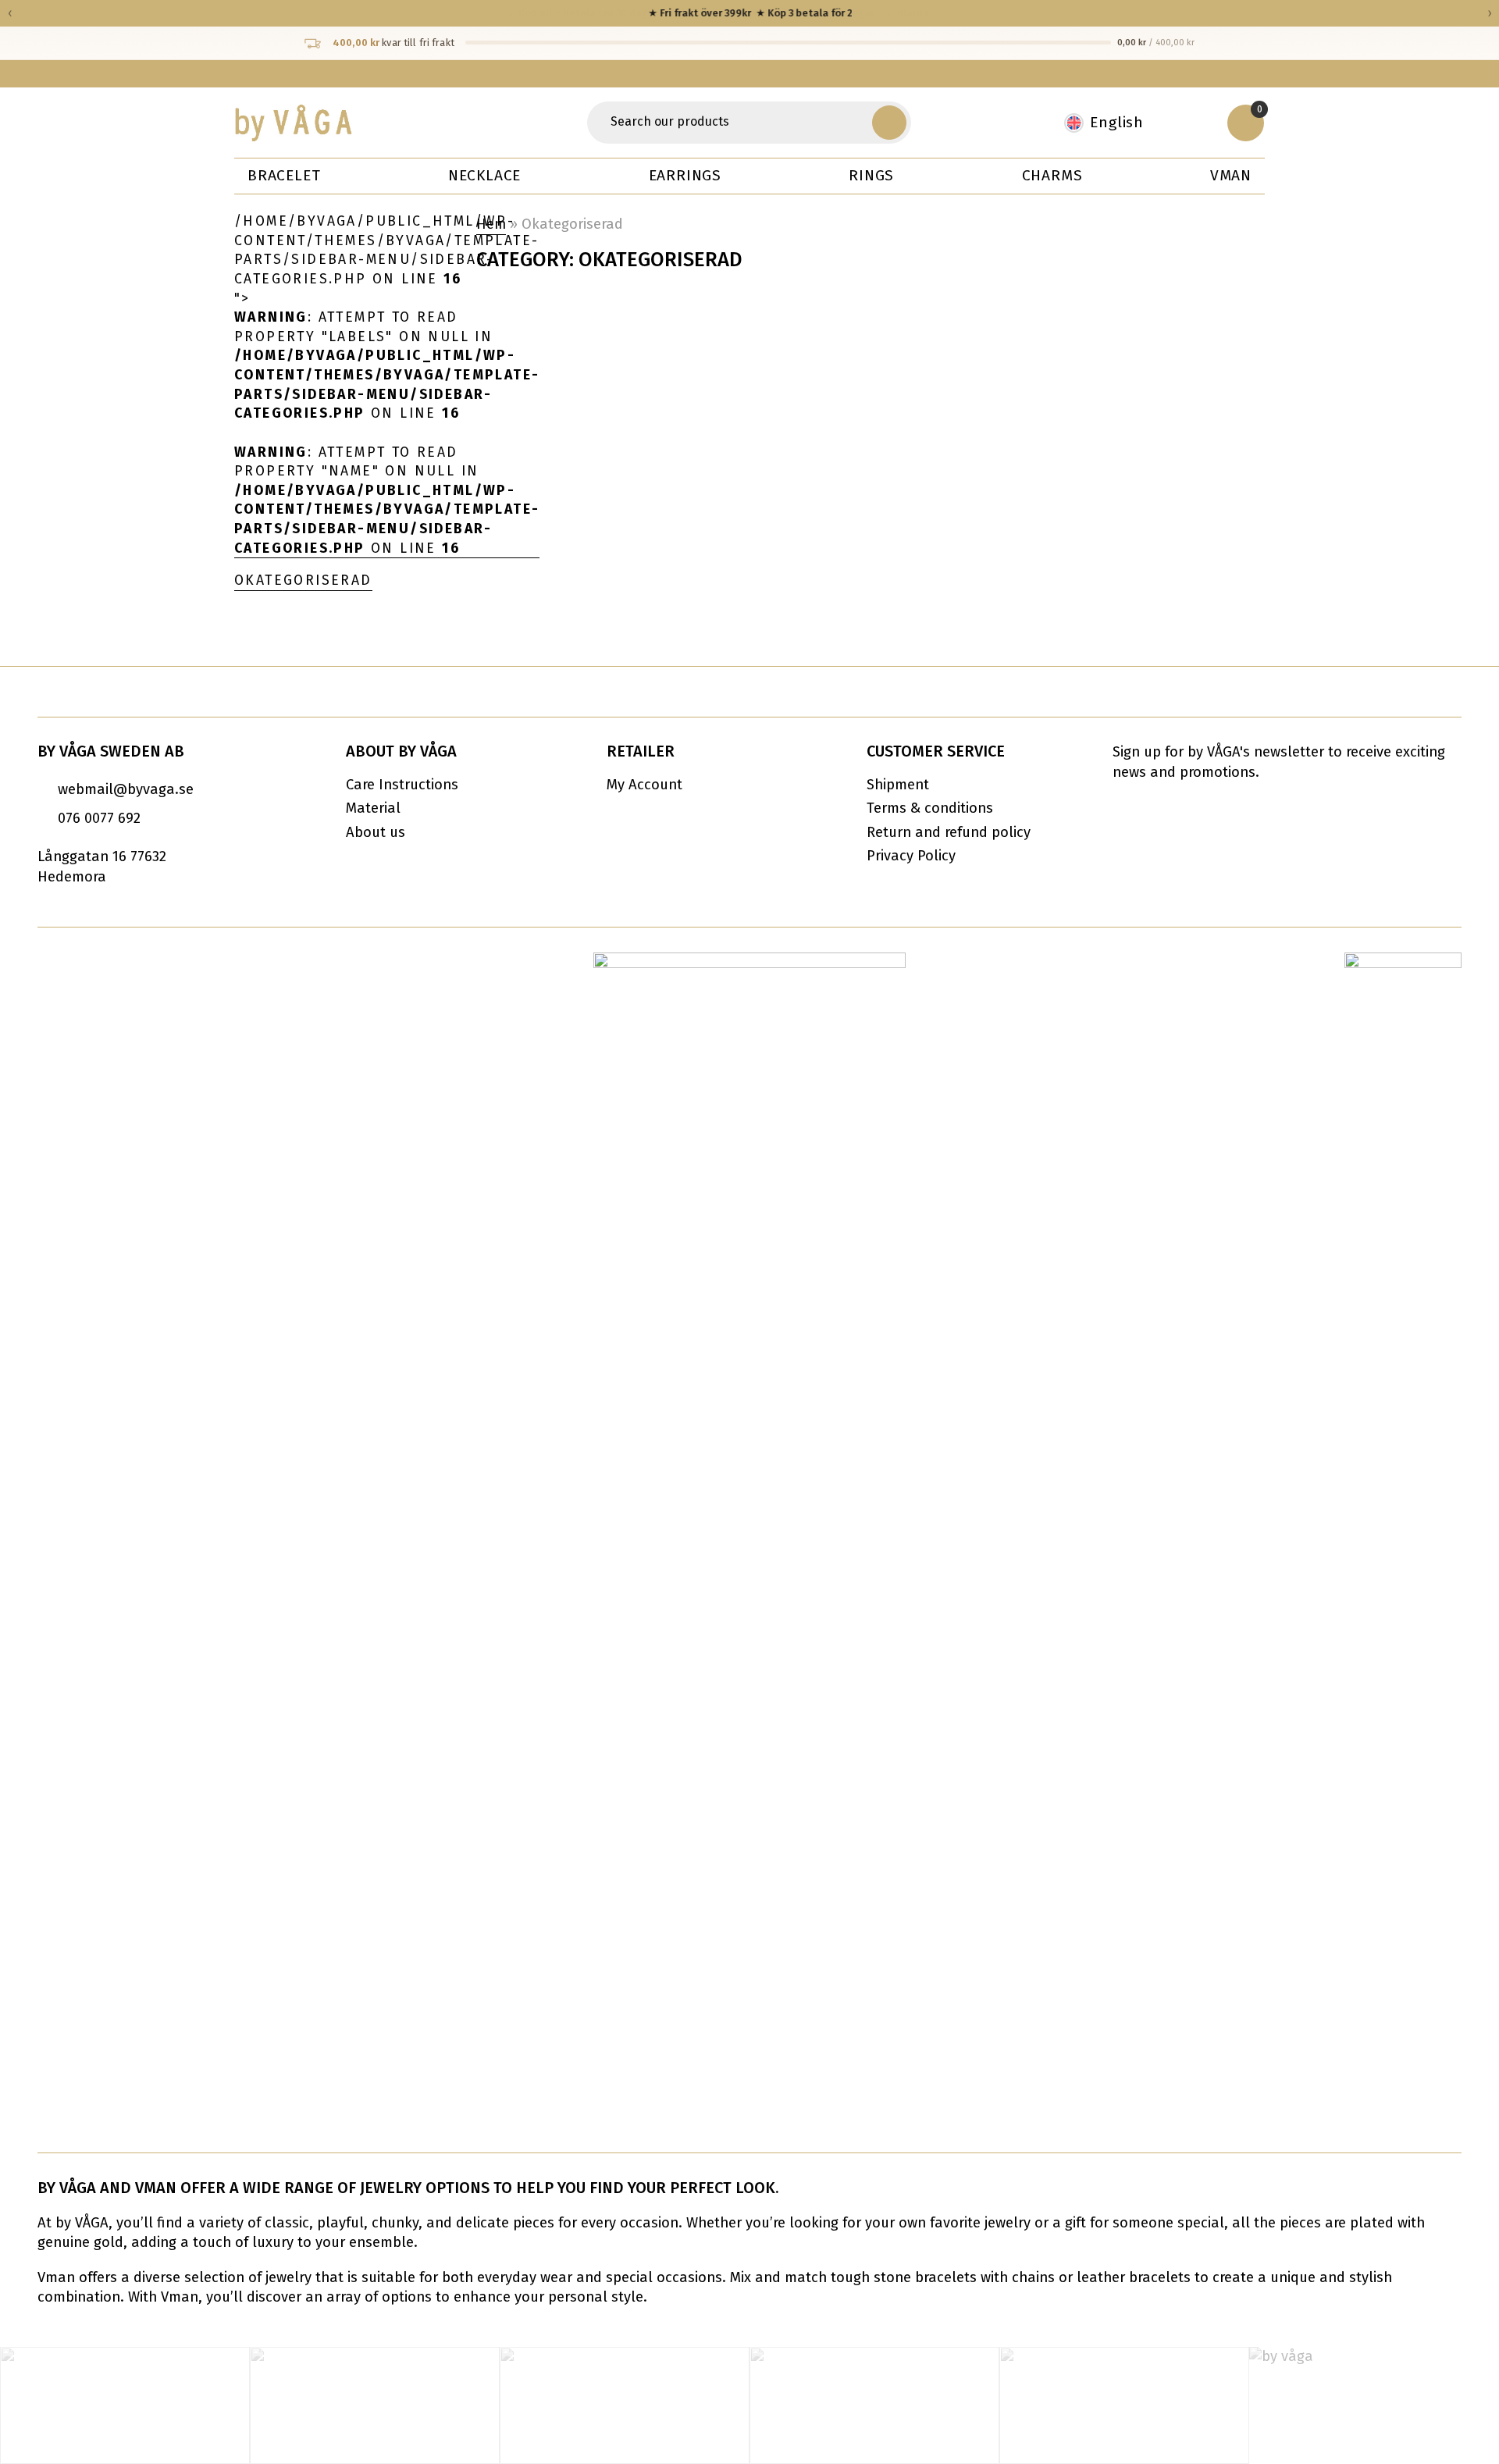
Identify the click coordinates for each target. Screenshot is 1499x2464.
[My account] (1195, 123)
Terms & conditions (930, 808)
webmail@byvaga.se (126, 789)
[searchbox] (732, 123)
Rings (871, 175)
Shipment (898, 785)
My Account (644, 785)
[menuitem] (1112, 123)
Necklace (484, 175)
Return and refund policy (949, 832)
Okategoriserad (303, 580)
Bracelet (284, 175)
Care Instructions (402, 785)
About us (376, 832)
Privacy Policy (911, 856)
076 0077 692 (99, 818)
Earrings (685, 175)
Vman (1231, 175)
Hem (491, 224)
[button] (889, 123)
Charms (1052, 175)
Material (373, 808)
